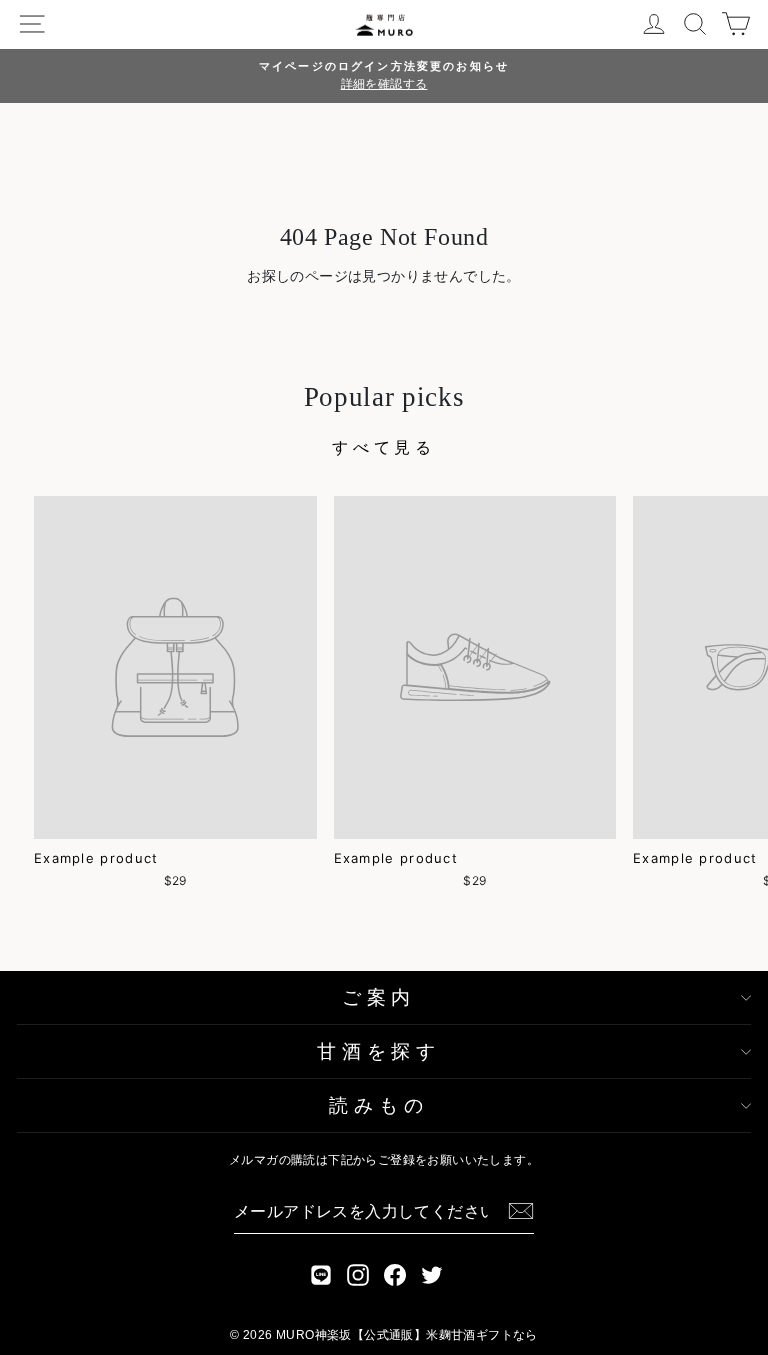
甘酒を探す (379, 1051)
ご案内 (379, 997)
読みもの (378, 1105)
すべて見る (384, 447)
